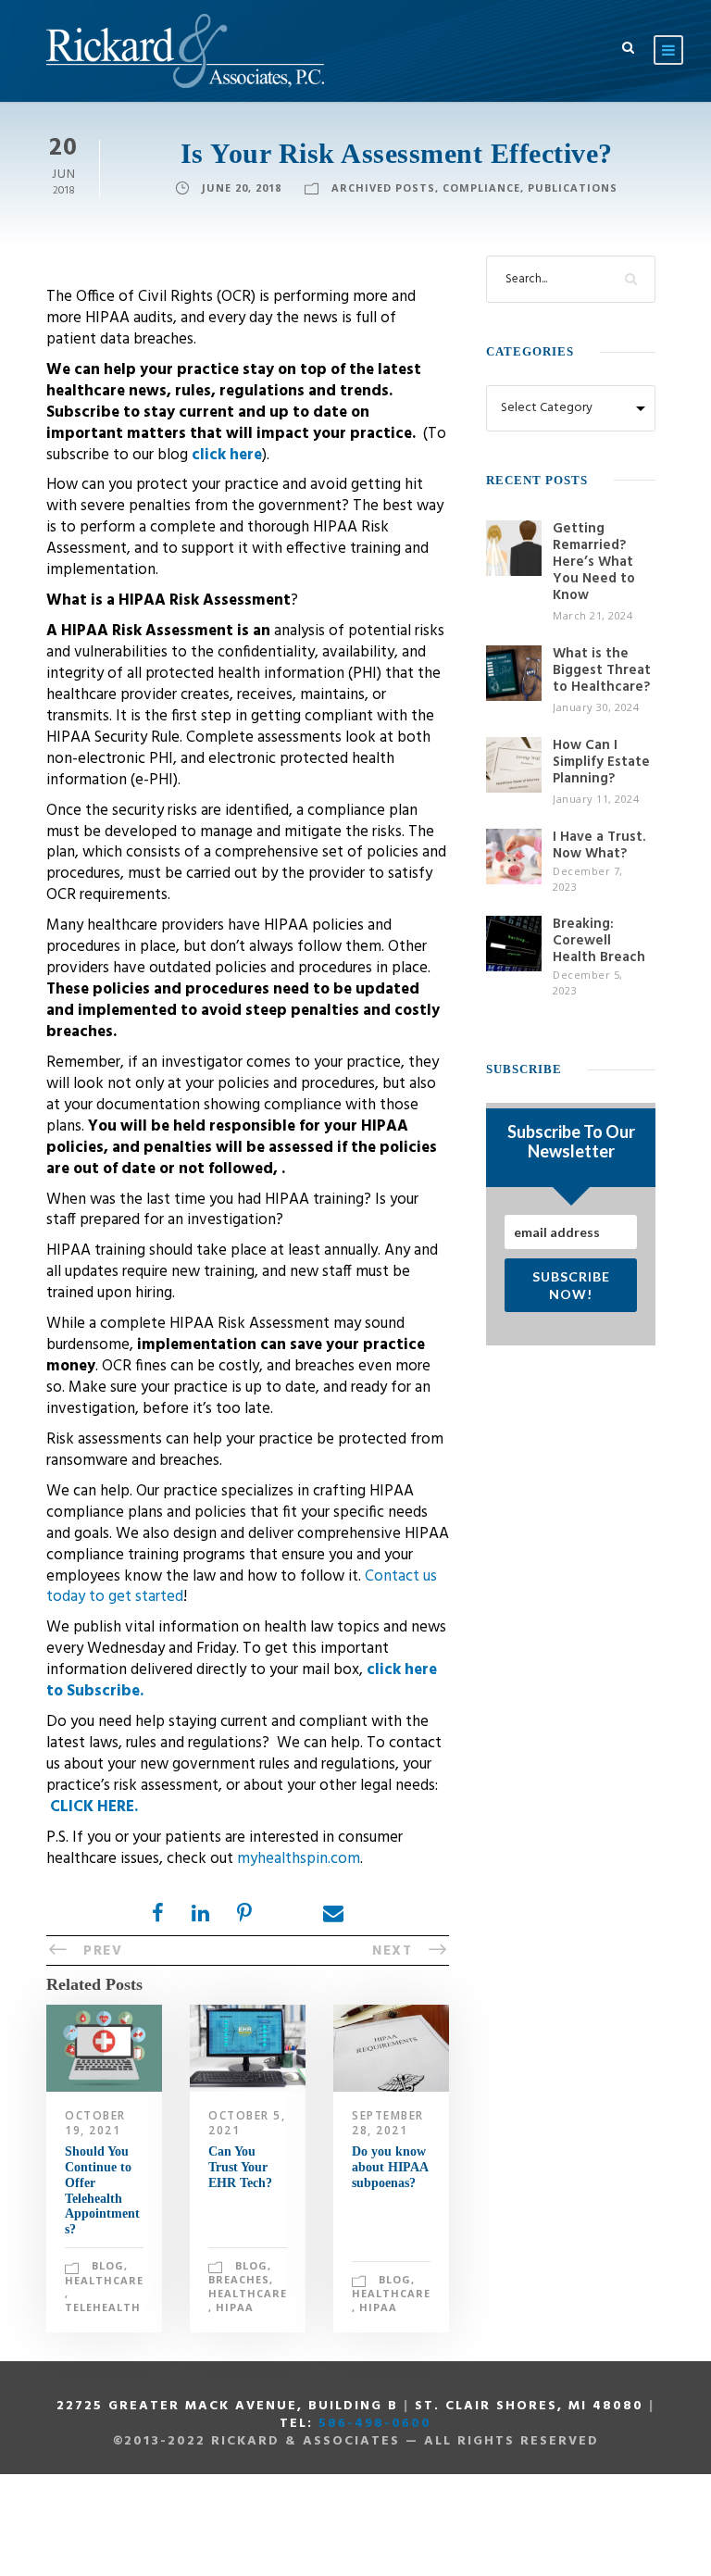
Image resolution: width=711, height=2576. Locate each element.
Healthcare (104, 2280)
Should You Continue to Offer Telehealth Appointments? (102, 2190)
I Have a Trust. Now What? (599, 845)
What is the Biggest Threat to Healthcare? (602, 670)
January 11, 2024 (596, 799)
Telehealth (103, 2307)
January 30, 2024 (596, 707)
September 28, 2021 (388, 2123)
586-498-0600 (375, 2424)
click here (227, 455)
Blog (108, 2265)
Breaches (239, 2279)
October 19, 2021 (95, 2123)
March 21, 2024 (592, 615)
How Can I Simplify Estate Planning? (601, 762)
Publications (573, 188)
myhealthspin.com (299, 1859)
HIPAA (235, 2307)
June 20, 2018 (242, 188)
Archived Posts (383, 188)
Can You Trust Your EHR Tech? (240, 2167)
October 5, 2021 (247, 2123)
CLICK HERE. (94, 1807)
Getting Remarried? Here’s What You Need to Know (594, 562)
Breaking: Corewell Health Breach (599, 941)
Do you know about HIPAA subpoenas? (390, 2167)
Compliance (481, 188)
